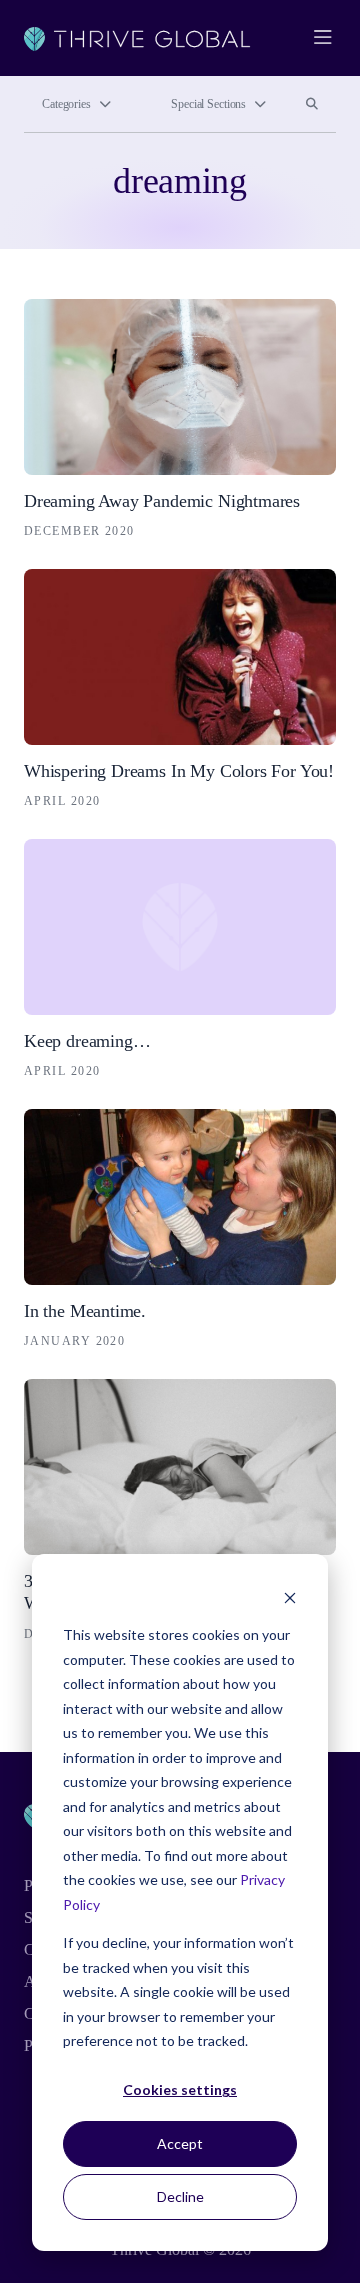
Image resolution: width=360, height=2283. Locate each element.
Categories (66, 104)
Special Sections (208, 104)
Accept (180, 2143)
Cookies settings (180, 2089)
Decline (180, 2196)
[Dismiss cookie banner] (290, 1597)
